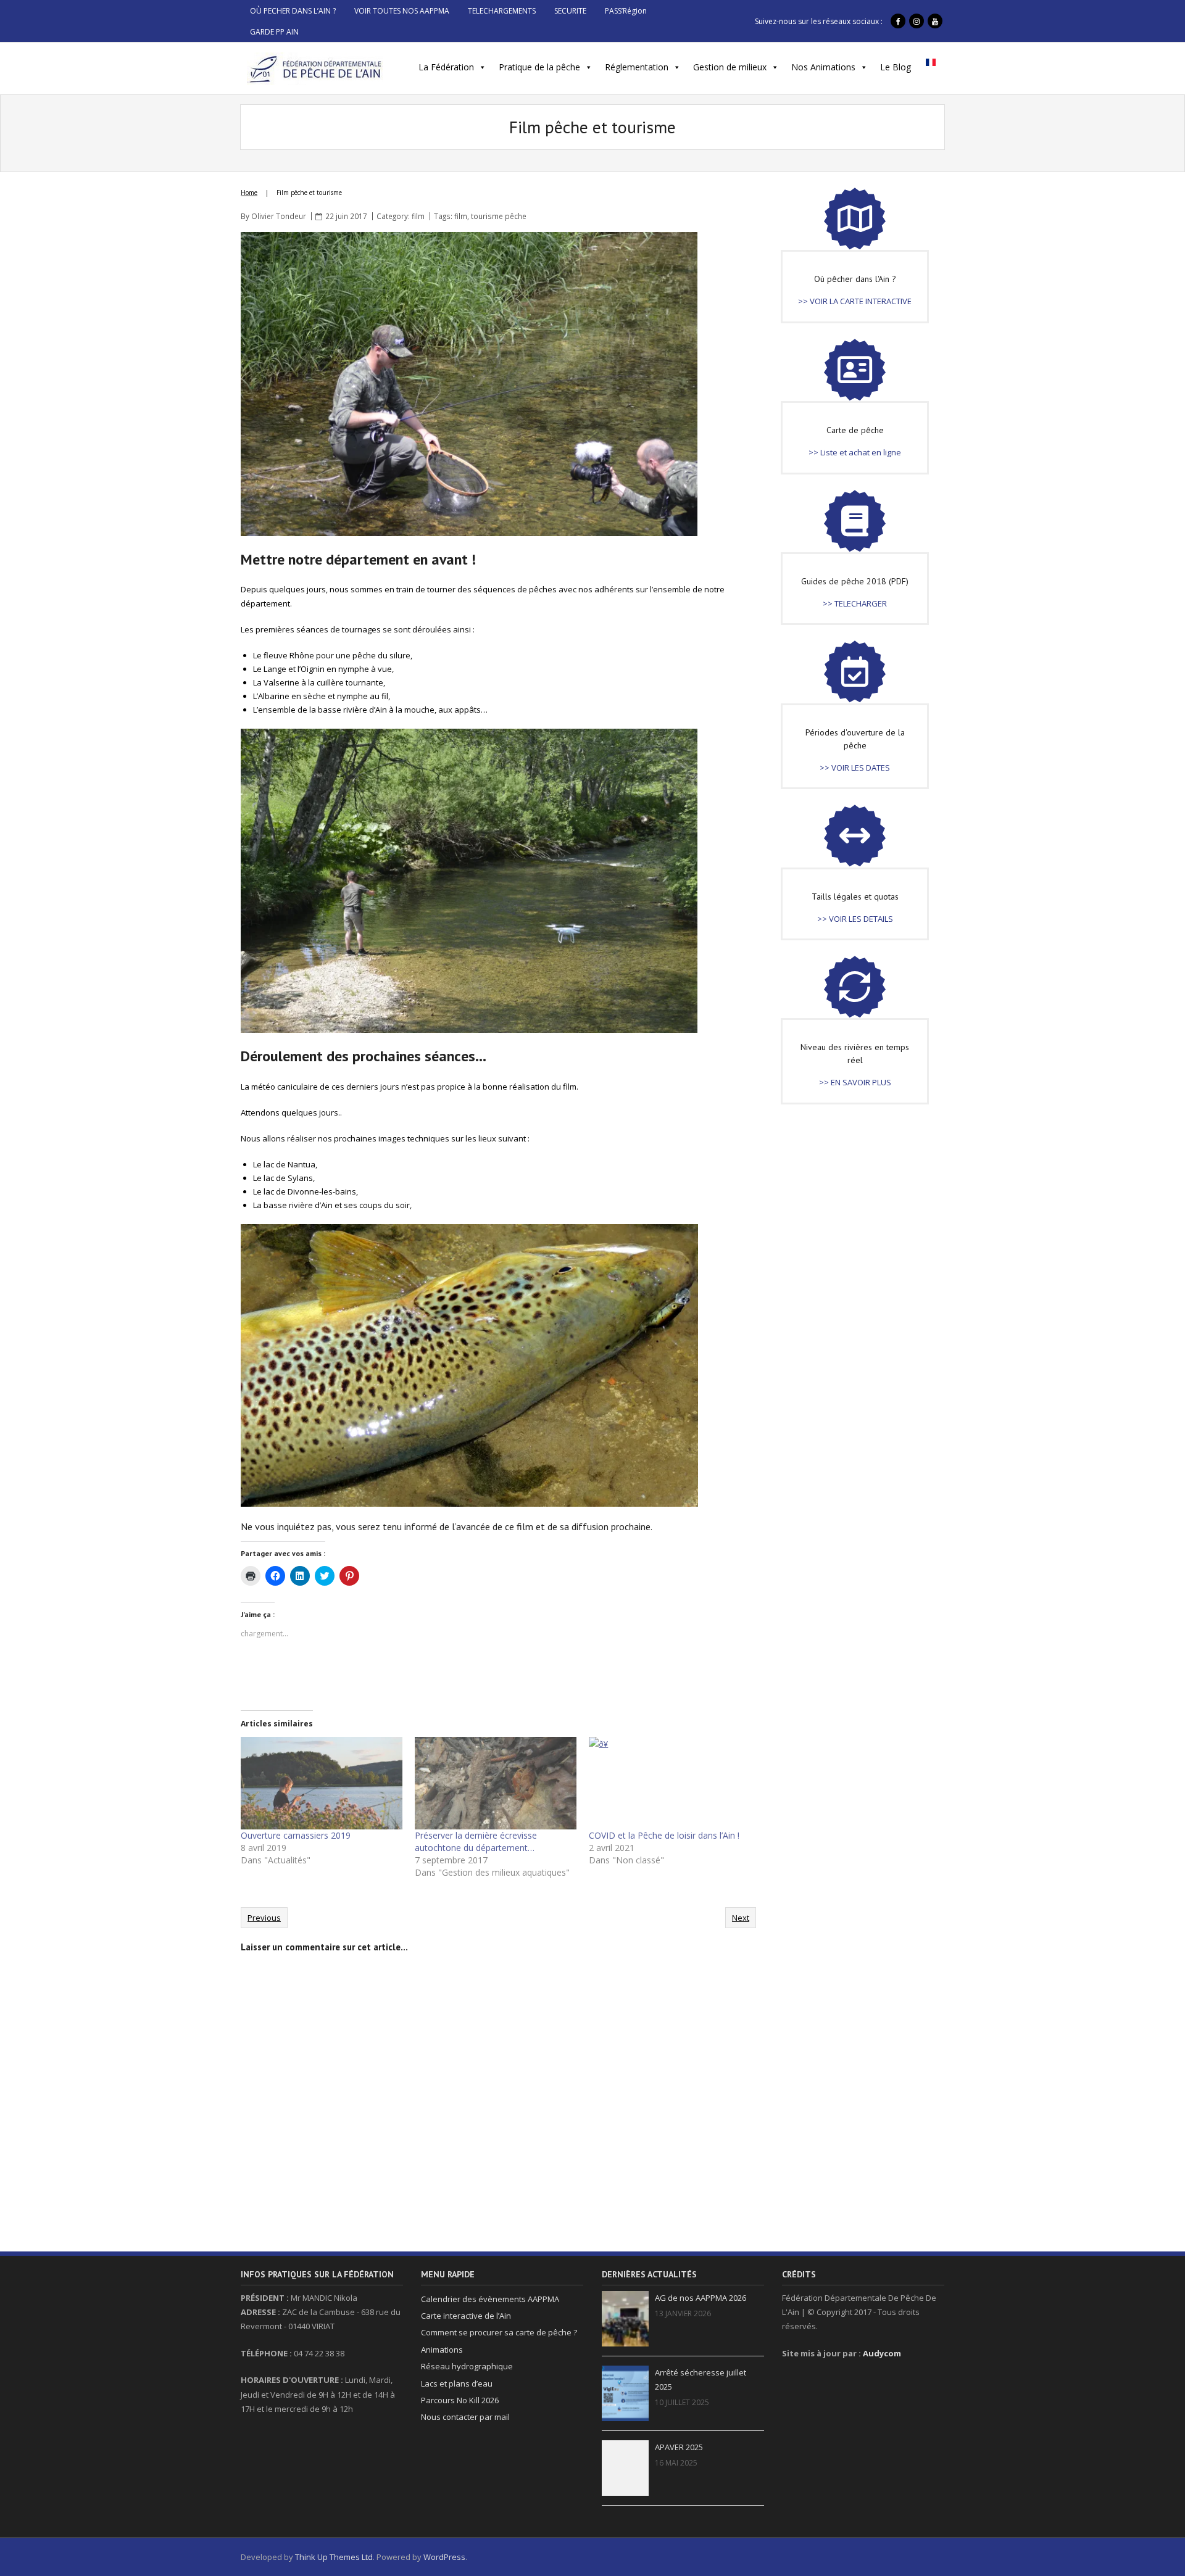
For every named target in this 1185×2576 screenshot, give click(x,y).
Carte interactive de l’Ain (466, 2316)
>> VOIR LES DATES (855, 768)
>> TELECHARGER (855, 603)
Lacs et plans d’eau (457, 2383)
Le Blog (896, 67)
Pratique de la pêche (539, 67)
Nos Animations (823, 67)
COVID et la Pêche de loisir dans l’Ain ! (664, 1835)
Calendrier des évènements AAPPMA (490, 2299)
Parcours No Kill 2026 (460, 2400)
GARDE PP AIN (274, 32)
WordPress (444, 2557)
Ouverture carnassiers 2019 (296, 1835)
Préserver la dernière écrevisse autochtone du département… (476, 1841)
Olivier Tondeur (279, 216)
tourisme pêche (499, 216)
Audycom (882, 2353)
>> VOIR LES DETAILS (855, 919)
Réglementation (637, 67)
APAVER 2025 (679, 2447)
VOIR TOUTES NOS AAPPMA (402, 11)
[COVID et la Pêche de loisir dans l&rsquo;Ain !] (670, 1783)
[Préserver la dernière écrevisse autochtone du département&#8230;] (496, 1783)
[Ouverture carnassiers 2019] (322, 1783)
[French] (931, 66)
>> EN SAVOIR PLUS (855, 1082)
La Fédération (446, 67)
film (418, 216)
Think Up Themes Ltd (334, 2557)
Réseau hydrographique (467, 2366)
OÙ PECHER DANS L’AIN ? (293, 11)
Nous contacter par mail (465, 2417)
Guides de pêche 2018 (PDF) (855, 581)
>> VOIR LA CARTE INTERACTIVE (855, 301)
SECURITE (570, 11)
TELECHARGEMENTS (502, 11)
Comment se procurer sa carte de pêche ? (499, 2332)
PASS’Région (626, 11)
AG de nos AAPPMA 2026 (701, 2298)
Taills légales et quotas (855, 897)
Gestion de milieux (730, 67)
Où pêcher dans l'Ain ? (855, 279)
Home (249, 193)
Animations (442, 2350)
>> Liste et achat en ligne (855, 452)
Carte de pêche (855, 430)
